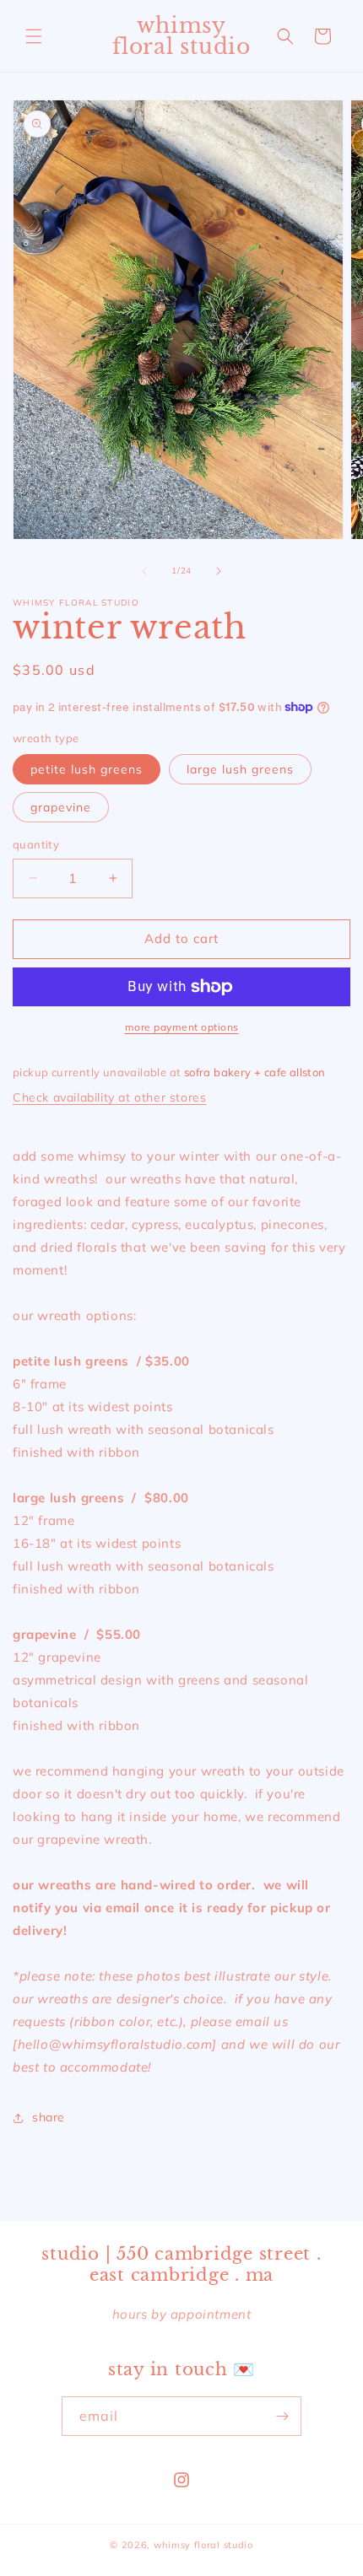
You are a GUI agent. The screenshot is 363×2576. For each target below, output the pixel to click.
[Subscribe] (282, 2416)
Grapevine (61, 807)
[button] (34, 36)
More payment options (182, 1027)
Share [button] (49, 2117)
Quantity (36, 844)
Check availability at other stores (109, 1097)
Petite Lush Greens (87, 769)
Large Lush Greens (240, 769)
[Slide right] (219, 571)
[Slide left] (144, 571)
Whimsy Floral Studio (203, 2545)
